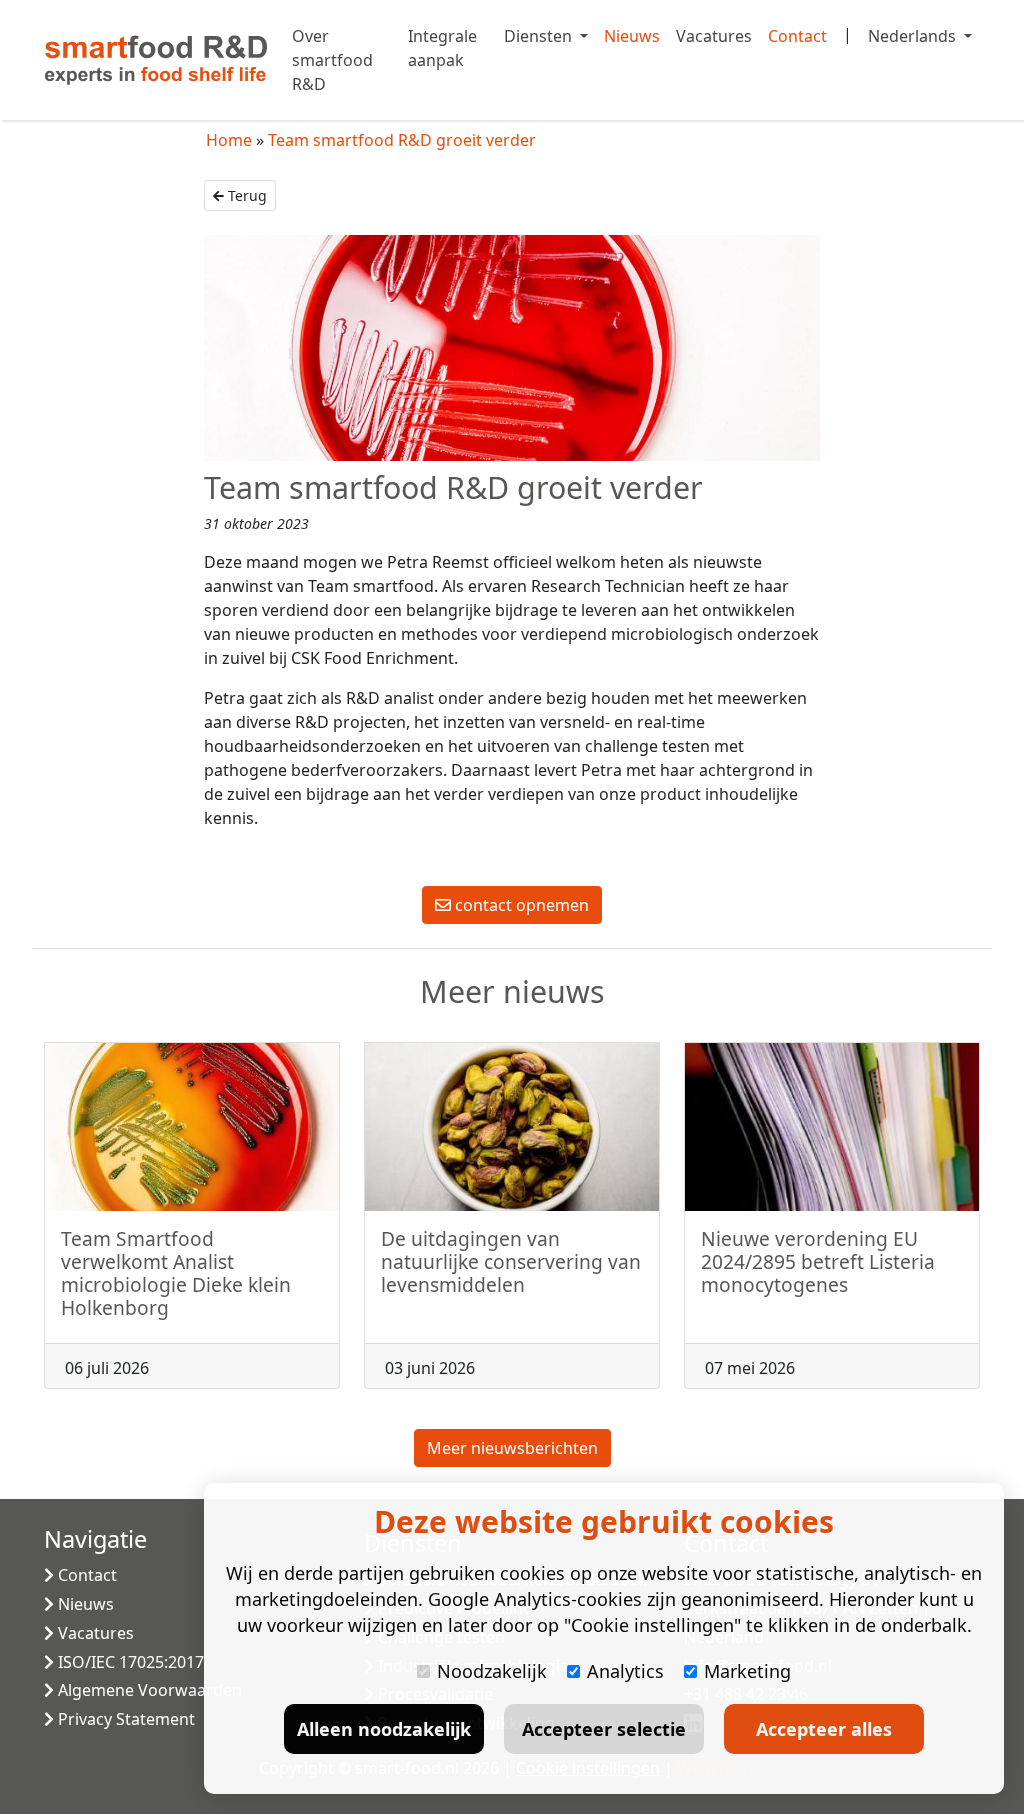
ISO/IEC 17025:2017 (129, 1662)
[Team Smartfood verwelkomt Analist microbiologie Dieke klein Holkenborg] (192, 1127)
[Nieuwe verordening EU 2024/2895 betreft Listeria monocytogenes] (832, 1127)
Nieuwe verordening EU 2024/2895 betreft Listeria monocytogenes (818, 1261)
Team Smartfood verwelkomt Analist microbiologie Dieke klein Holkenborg (176, 1273)
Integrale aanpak (442, 48)
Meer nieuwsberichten (512, 1448)
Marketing (747, 1671)
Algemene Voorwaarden (148, 1690)
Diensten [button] (540, 36)
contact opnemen (520, 905)
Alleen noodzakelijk (384, 1729)
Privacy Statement (124, 1719)
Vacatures (714, 36)
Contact (797, 36)
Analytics (625, 1671)
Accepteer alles (824, 1729)
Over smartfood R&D (332, 60)
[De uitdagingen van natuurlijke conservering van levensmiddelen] (512, 1127)
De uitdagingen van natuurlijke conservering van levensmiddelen (511, 1261)
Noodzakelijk (492, 1671)
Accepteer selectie (604, 1729)
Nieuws (632, 36)
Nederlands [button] (914, 36)
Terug (245, 195)
